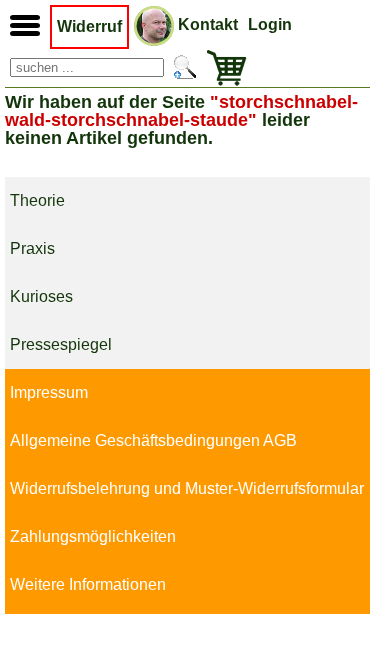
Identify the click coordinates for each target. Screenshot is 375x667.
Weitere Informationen (88, 584)
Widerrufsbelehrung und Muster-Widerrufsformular (187, 488)
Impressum (49, 392)
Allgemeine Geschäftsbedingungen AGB (153, 440)
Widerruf (89, 26)
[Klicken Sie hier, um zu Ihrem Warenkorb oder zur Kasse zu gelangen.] (222, 68)
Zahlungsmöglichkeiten (93, 536)
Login (270, 24)
